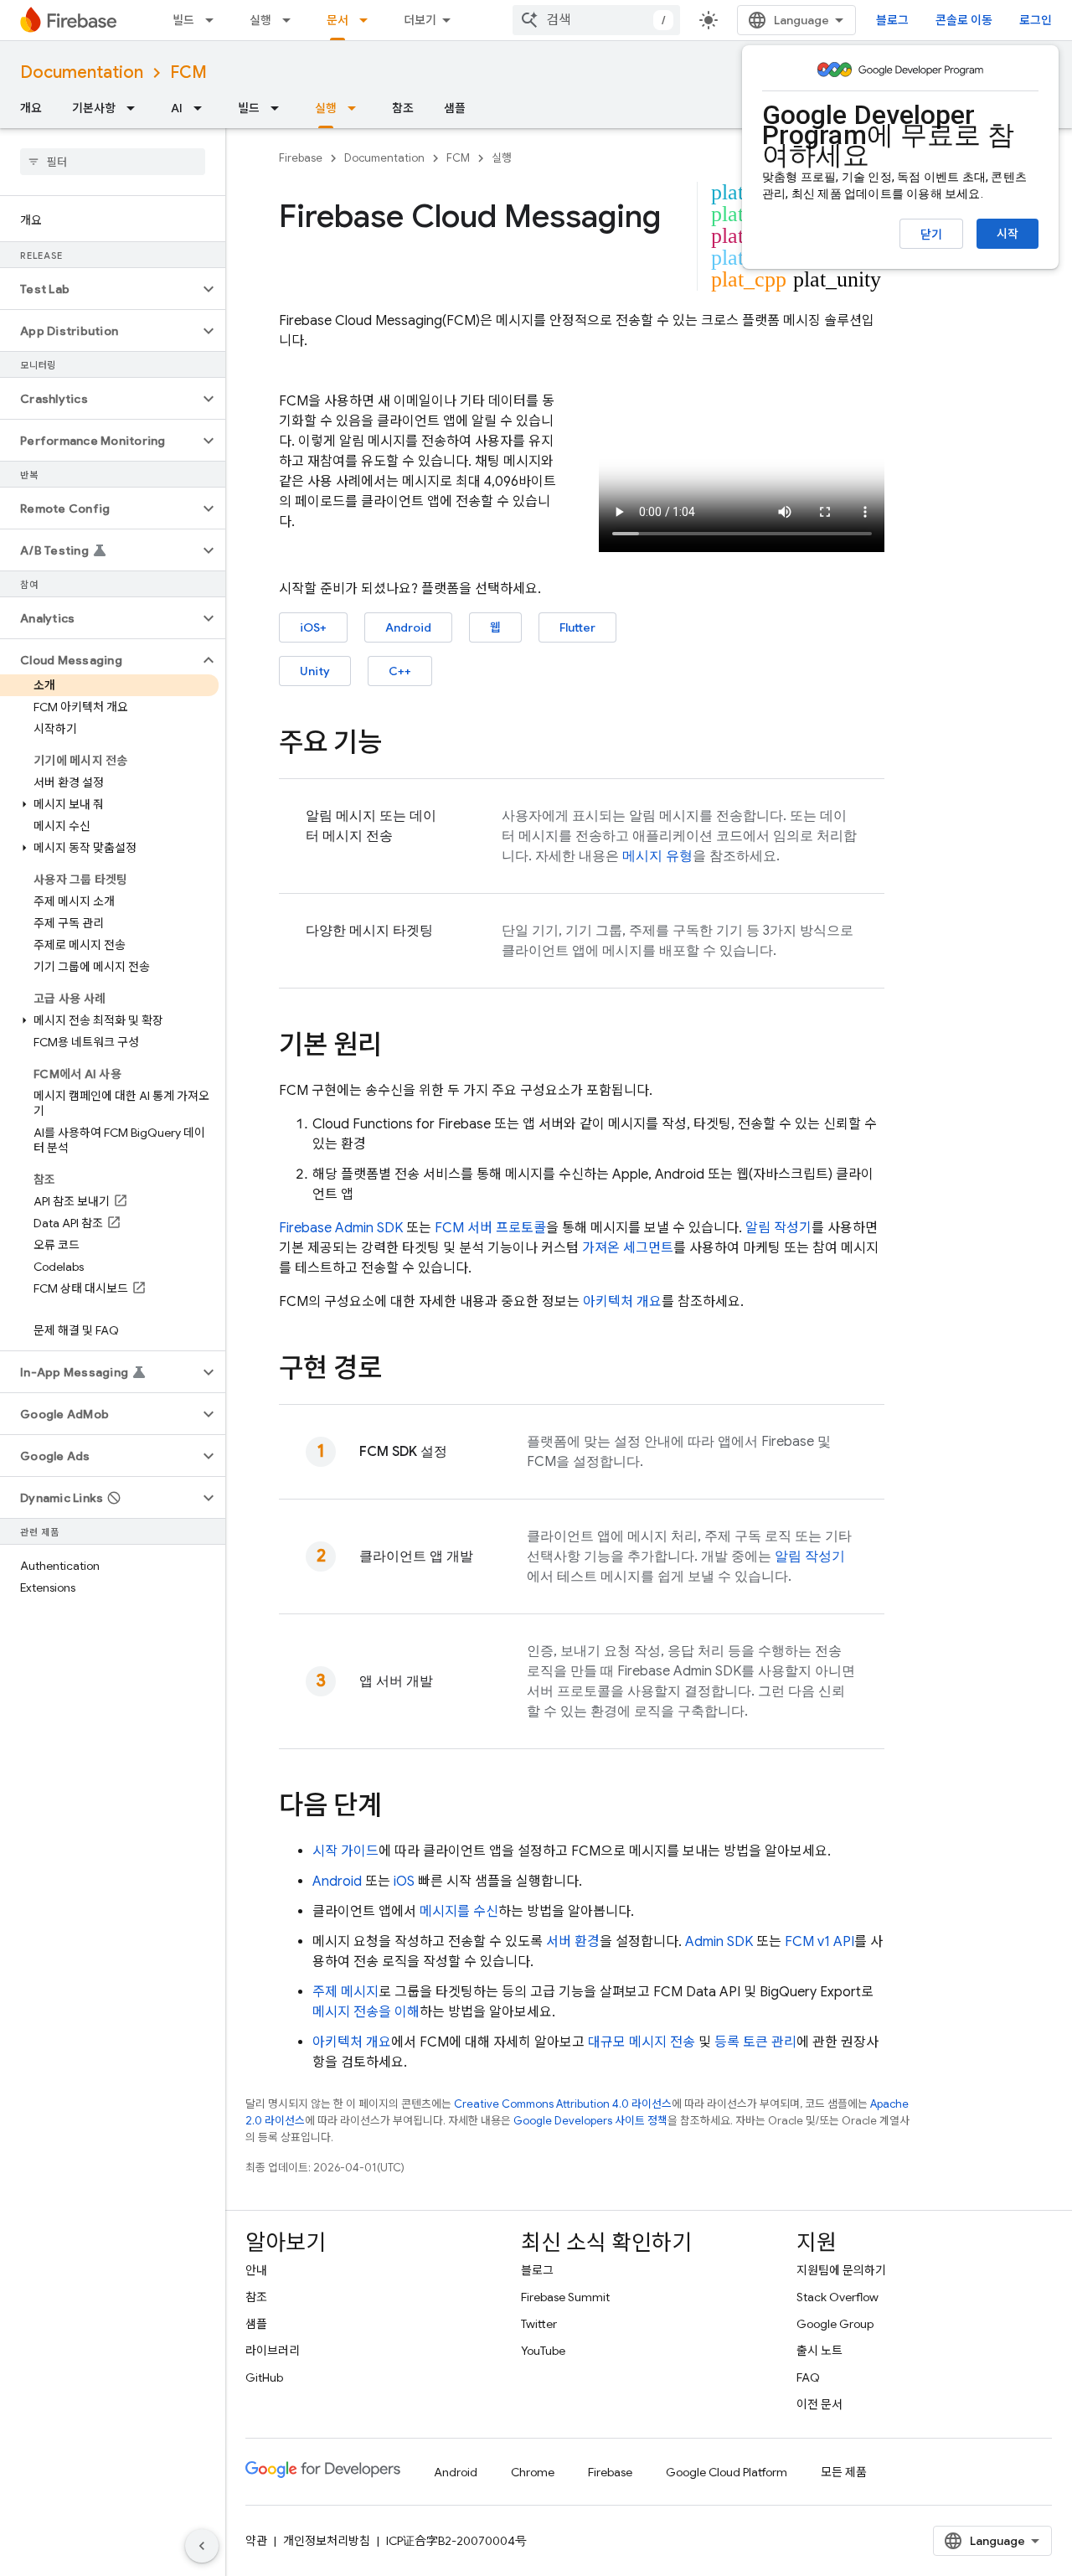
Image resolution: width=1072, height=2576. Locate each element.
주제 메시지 (345, 1992)
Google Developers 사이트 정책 (590, 2121)
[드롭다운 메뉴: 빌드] (214, 20)
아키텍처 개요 (622, 1302)
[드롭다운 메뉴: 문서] (368, 20)
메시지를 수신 (459, 1912)
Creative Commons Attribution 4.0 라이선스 (563, 2104)
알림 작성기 (778, 1228)
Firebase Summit (565, 2297)
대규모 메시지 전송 (642, 2042)
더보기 (420, 20)
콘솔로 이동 (964, 20)
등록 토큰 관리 (755, 2042)
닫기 (931, 235)
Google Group (835, 2324)
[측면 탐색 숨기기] (202, 2546)
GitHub (264, 2377)
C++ (400, 671)
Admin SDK (719, 1942)
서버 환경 (573, 1942)
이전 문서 (819, 2404)
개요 (31, 108)
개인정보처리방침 (327, 2541)
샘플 (455, 108)
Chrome (533, 2472)
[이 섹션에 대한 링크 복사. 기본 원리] (399, 1047)
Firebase (301, 158)
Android (408, 627)
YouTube (543, 2351)
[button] (99, 289)
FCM (188, 72)
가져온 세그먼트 (628, 1248)
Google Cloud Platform (727, 2472)
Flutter (577, 627)
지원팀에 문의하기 (841, 2270)
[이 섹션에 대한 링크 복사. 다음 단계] (399, 1808)
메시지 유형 (657, 856)
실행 (260, 20)
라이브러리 (273, 2351)
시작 (1008, 234)
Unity (315, 671)
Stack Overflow (837, 2297)
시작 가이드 (345, 1851)
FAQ (808, 2377)
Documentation (82, 72)
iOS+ (313, 627)
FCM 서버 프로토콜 (490, 1228)
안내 (256, 2270)
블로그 (892, 20)
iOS (404, 1882)
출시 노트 (819, 2351)
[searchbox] (113, 162)
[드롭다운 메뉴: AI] (203, 108)
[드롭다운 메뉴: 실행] (291, 20)
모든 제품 (844, 2472)
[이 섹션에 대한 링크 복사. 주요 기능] (399, 745)
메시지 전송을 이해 (366, 2012)
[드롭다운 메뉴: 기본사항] (136, 108)
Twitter (539, 2324)
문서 (338, 20)
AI (177, 108)
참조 (403, 108)
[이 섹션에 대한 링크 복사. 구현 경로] (399, 1371)
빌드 (183, 20)
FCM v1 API (819, 1942)
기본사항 (94, 108)
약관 (256, 2541)
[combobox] (596, 20)
